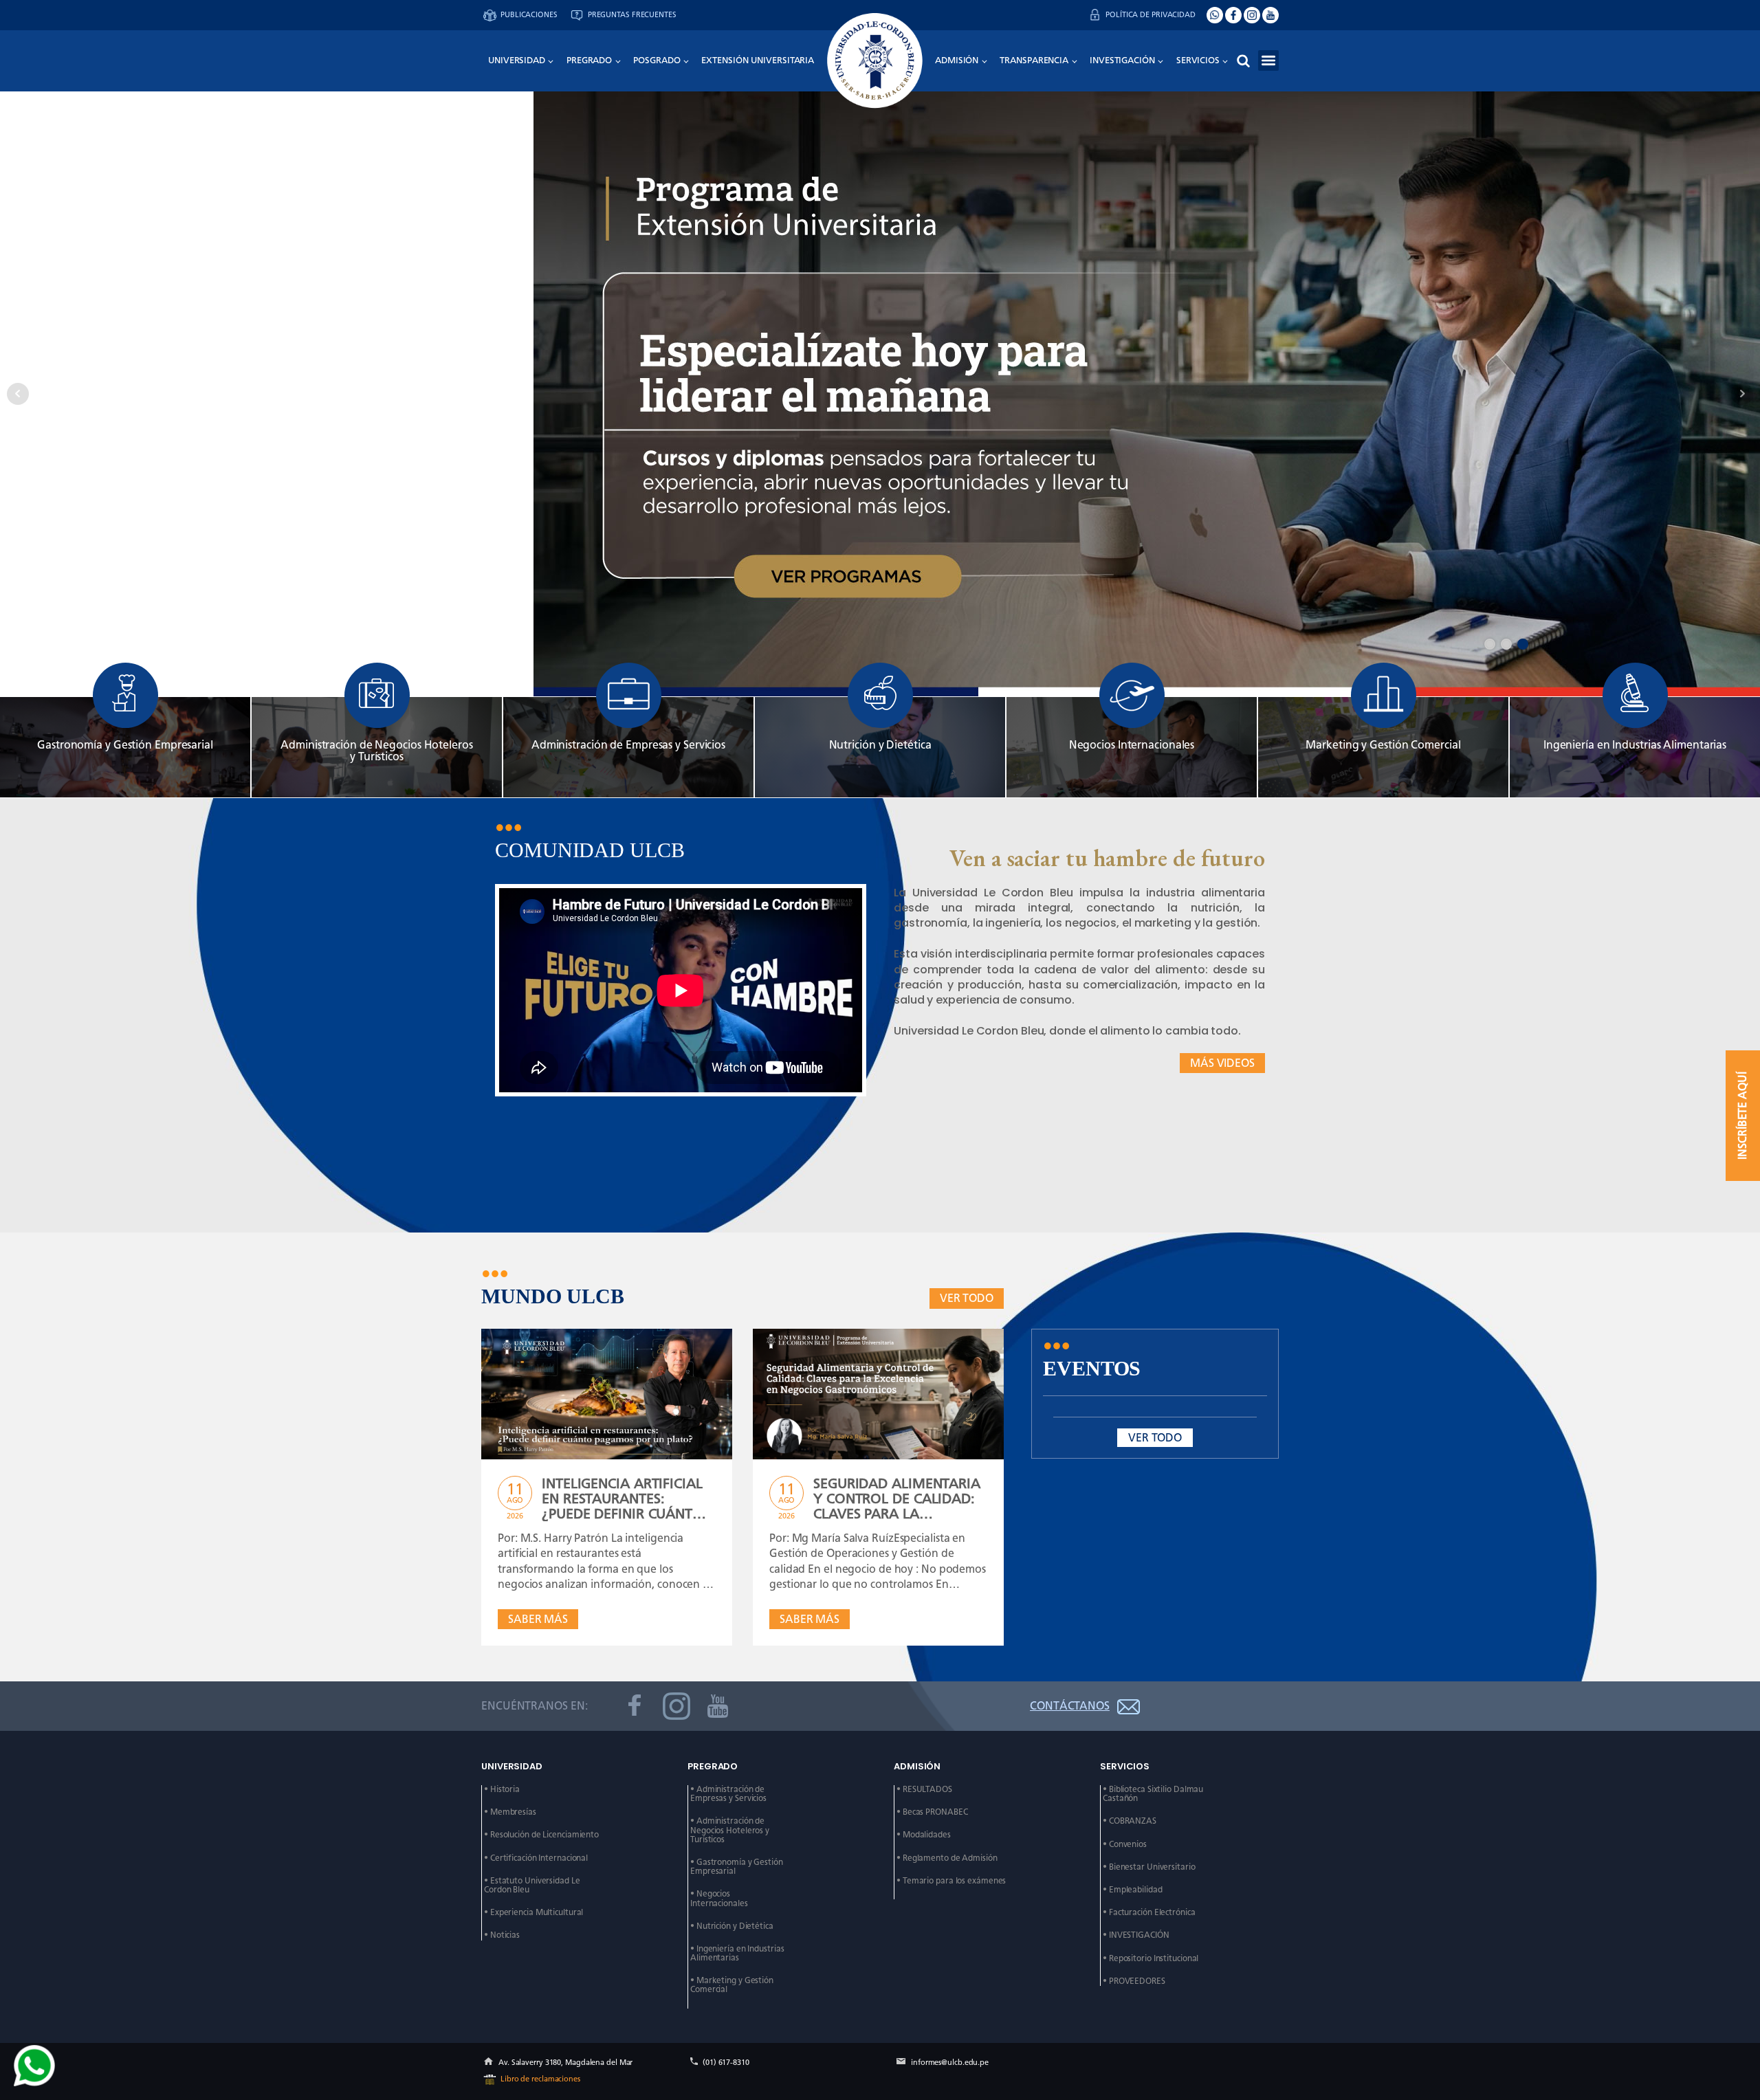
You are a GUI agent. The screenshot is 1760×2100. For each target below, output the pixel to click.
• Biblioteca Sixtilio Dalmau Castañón (1154, 1794)
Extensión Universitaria (758, 60)
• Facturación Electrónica (1149, 1913)
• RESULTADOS (924, 1790)
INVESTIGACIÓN (1122, 60)
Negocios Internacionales (1132, 745)
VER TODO (967, 1298)
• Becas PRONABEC (932, 1812)
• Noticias (502, 1935)
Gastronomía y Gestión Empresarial (125, 745)
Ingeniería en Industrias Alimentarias (1635, 745)
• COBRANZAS (1130, 1821)
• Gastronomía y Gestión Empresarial (738, 1867)
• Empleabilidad (1133, 1890)
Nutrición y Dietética (880, 745)
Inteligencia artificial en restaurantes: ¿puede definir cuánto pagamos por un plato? (628, 1499)
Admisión (957, 60)
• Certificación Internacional (536, 1858)
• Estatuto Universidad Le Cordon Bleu (533, 1886)
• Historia (502, 1790)
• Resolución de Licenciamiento (541, 1835)
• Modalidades (924, 1835)
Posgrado (657, 60)
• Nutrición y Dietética (732, 1926)
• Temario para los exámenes (951, 1881)
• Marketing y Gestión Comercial (733, 1985)
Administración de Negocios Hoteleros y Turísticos (376, 751)
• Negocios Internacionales (719, 1899)
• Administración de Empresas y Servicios (728, 1794)
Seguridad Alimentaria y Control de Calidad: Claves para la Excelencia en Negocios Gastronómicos (899, 1499)
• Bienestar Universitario (1149, 1867)
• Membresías (510, 1812)
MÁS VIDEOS (1222, 1063)
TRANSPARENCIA (1034, 60)
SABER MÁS (538, 1619)
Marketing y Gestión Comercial (1383, 745)
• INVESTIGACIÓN (1136, 1935)
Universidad (517, 60)
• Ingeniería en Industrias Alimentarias (738, 1954)
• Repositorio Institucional (1151, 1959)
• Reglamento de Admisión (947, 1858)
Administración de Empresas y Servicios (628, 745)
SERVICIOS (1198, 60)
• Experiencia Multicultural (533, 1913)
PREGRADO (589, 60)
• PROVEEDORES (1134, 1981)
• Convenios (1125, 1845)
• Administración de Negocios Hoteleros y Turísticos (731, 1830)
